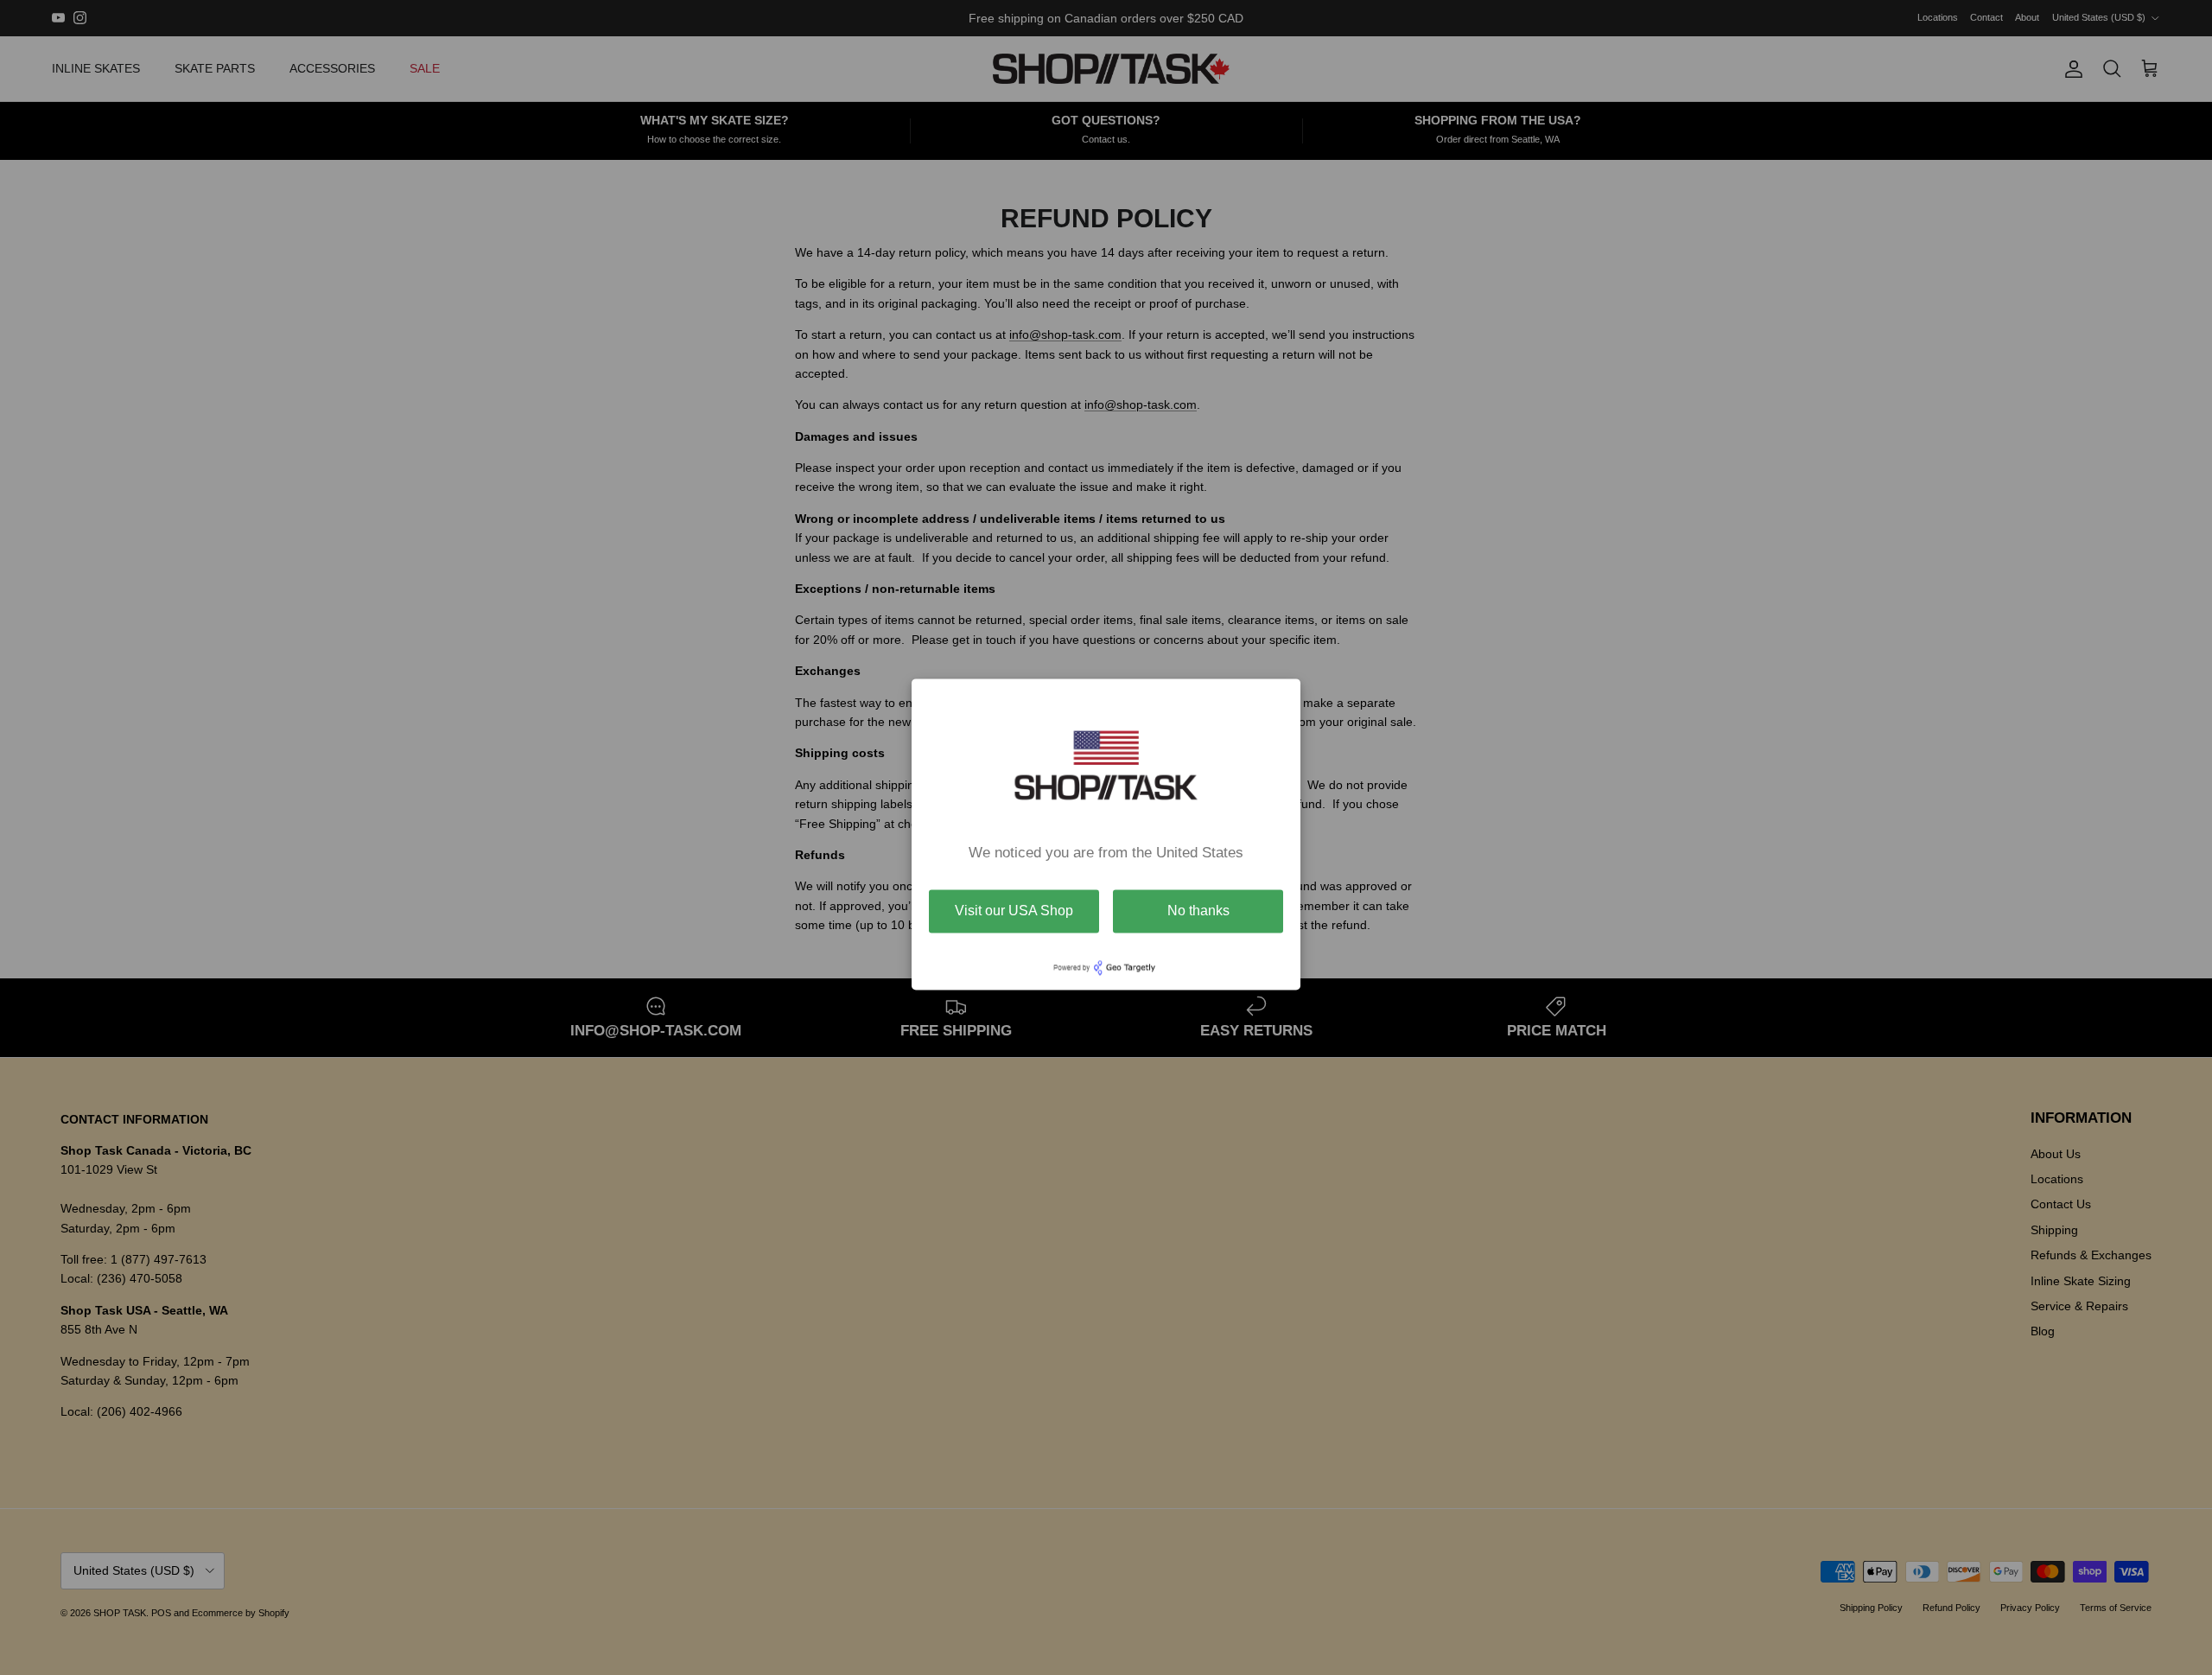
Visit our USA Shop (1014, 911)
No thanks (1198, 911)
